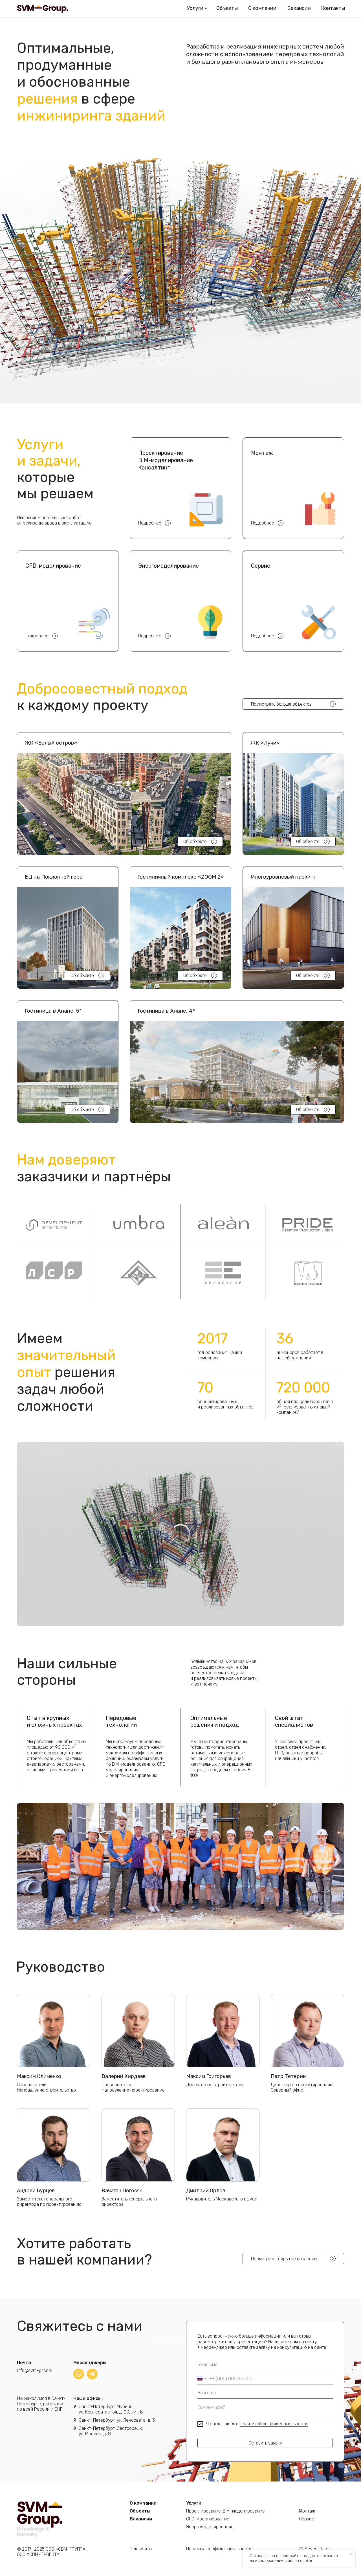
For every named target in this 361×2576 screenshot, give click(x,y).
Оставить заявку (265, 2443)
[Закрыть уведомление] (351, 2554)
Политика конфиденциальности (219, 2549)
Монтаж (307, 2511)
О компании (262, 8)
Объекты (227, 8)
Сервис (307, 2519)
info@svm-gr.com (35, 2370)
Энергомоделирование (210, 2527)
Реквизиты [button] (141, 2549)
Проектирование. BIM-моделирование (225, 2511)
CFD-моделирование (208, 2519)
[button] (124, 794)
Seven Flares (318, 2549)
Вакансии (299, 8)
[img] (79, 2374)
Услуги (195, 8)
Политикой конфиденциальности (274, 2424)
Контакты (333, 8)
